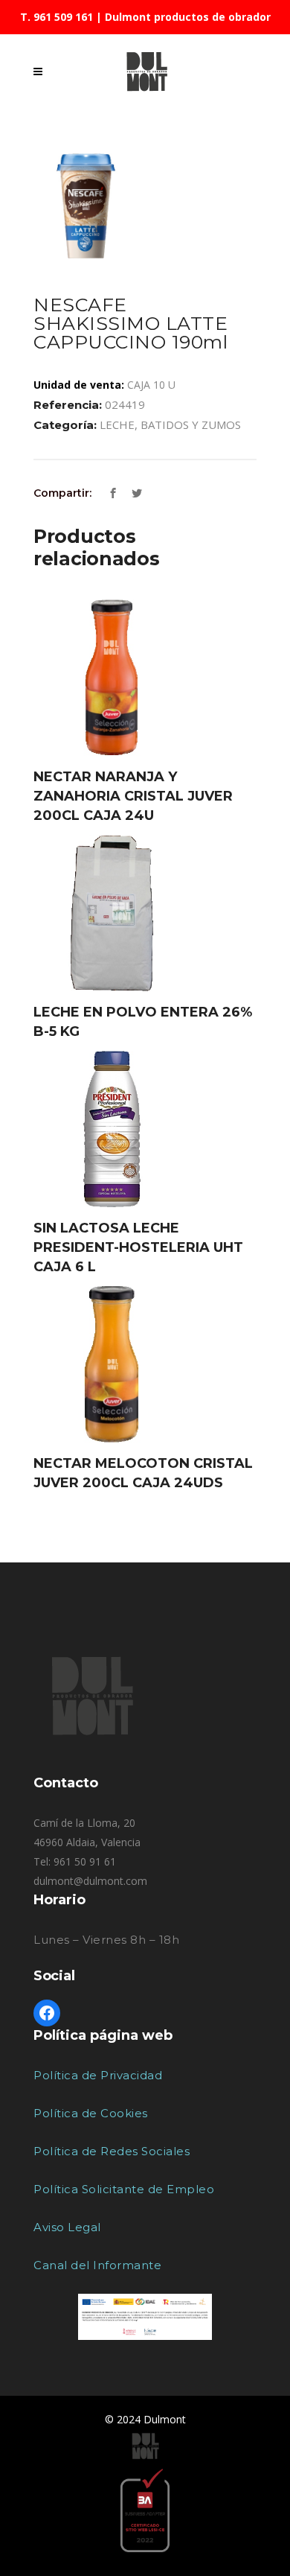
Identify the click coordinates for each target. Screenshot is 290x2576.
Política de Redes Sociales (112, 2151)
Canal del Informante (97, 2265)
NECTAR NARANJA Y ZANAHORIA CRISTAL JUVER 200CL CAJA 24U (133, 796)
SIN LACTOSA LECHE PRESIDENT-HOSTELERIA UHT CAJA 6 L (138, 1247)
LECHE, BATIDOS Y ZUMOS (170, 424)
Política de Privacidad (98, 2075)
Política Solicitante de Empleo (124, 2189)
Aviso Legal (67, 2227)
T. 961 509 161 (57, 17)
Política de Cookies (91, 2113)
